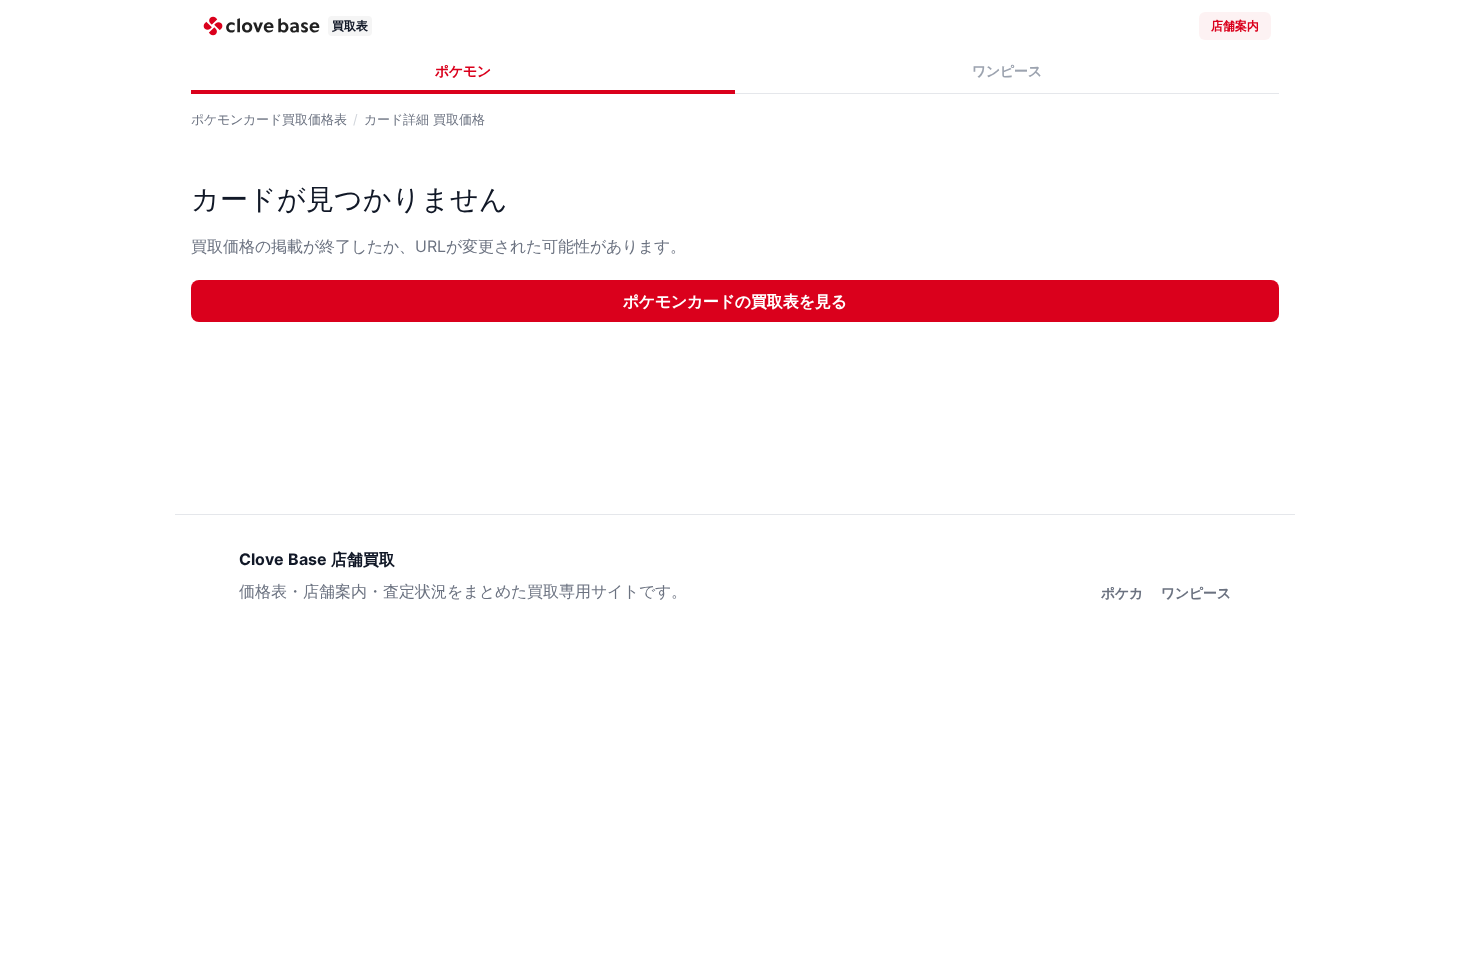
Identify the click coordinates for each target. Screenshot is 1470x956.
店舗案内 (1235, 25)
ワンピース (1007, 70)
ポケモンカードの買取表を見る (735, 301)
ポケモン (463, 70)
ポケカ (1122, 592)
